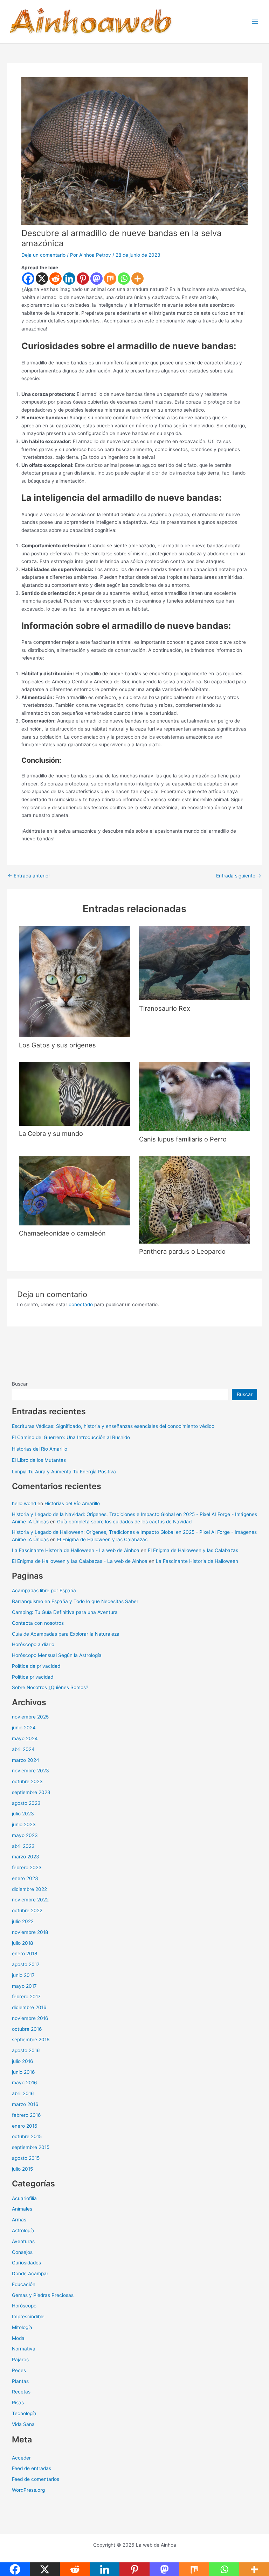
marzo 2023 (26, 1857)
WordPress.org (28, 2490)
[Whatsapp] (124, 279)
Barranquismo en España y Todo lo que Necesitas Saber (75, 1601)
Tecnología (24, 2413)
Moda (18, 2338)
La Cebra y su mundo (51, 1133)
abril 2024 (23, 1749)
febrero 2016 (26, 2115)
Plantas (20, 2381)
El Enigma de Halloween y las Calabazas (102, 1539)
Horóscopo (24, 2306)
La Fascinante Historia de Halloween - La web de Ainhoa (76, 1550)
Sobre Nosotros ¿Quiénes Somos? (50, 1687)
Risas (18, 2403)
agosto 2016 (26, 2050)
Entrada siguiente (239, 876)
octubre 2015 (27, 2136)
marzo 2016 (25, 2104)
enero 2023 (25, 1878)
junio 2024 (24, 1728)
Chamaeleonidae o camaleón (62, 1233)
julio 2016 (23, 2061)
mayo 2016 (25, 2083)
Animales (22, 2209)
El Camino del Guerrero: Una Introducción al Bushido (71, 1437)
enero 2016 (25, 2126)
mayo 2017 (24, 1986)
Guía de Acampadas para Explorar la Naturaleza (66, 1634)
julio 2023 (23, 1814)
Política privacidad (33, 1677)
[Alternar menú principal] (255, 22)
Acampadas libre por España (44, 1591)
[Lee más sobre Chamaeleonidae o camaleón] (74, 1190)
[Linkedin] (69, 279)
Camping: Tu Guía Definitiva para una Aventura (65, 1612)
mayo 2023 (25, 1835)
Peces (19, 2370)
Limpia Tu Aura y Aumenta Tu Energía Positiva (64, 1472)
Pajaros (20, 2360)
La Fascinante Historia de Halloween (197, 1561)
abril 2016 (23, 2093)
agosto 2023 (26, 1803)
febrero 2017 (26, 1997)
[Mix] (110, 279)
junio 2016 (23, 2072)
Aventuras (23, 2241)
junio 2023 (24, 1824)
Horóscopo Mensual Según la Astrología (57, 1655)
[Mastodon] (96, 279)
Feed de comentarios (36, 2479)
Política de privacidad (36, 1666)
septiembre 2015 (31, 2147)
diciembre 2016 (29, 2007)
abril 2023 (23, 1846)
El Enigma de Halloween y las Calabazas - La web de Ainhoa (80, 1561)
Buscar (20, 1384)
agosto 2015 (26, 2158)
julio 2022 (23, 1921)
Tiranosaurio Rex (165, 1008)
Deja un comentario (43, 255)
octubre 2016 (27, 2029)
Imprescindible (28, 2317)
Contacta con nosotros (38, 1623)
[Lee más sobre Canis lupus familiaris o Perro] (195, 1096)
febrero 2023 (27, 1867)
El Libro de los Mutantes (39, 1460)
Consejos (22, 2252)
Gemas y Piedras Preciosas (43, 2295)
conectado (81, 1304)
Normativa (24, 2349)
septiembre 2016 (31, 2040)
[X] (42, 279)
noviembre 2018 (30, 1932)
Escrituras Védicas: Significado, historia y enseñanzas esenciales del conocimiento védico (113, 1426)
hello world (24, 1503)
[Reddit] (56, 279)
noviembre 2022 (30, 1900)
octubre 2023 (27, 1781)
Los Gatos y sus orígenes (57, 1045)
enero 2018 (25, 1954)
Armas (19, 2220)
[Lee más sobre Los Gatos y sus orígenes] (74, 981)
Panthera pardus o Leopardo (182, 1251)
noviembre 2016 (30, 2018)
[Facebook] (28, 279)
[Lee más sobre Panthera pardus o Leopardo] (195, 1199)
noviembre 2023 (30, 1771)
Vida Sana (23, 2424)
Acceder (21, 2458)
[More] (137, 279)
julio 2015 (22, 2169)
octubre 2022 (27, 1910)
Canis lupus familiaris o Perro (183, 1139)
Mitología (22, 2327)
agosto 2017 (26, 1964)
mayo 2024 (25, 1738)
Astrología (23, 2230)
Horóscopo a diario (33, 1644)
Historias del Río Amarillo (40, 1449)
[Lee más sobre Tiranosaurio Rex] (195, 963)
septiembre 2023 (31, 1792)
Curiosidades (26, 2263)
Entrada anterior (29, 876)
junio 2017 (23, 1975)
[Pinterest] (83, 279)
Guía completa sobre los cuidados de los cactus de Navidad (124, 1522)
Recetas (21, 2392)
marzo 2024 (26, 1760)
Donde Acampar (30, 2273)
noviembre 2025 (30, 1717)
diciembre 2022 (29, 1889)
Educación (24, 2284)
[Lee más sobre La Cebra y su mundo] (74, 1093)
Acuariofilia (24, 2198)
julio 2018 (22, 1943)
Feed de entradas (32, 2468)
